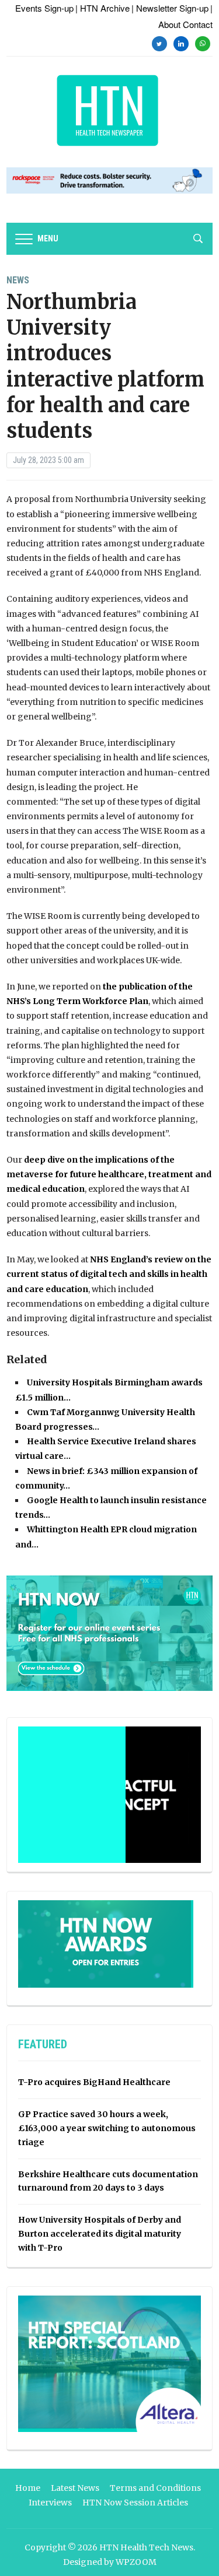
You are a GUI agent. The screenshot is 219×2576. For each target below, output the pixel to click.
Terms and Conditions (155, 2488)
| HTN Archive (102, 8)
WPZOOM (136, 2562)
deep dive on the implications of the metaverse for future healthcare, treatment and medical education (109, 1174)
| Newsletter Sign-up (170, 8)
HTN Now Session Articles (135, 2503)
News (18, 280)
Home (28, 2488)
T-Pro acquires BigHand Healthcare (94, 2082)
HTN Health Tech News (146, 2547)
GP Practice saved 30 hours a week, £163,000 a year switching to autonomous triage (107, 2128)
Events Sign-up (44, 8)
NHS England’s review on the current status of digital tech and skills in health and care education (109, 1274)
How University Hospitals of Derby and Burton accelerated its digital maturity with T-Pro (100, 2234)
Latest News (75, 2488)
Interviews (50, 2503)
